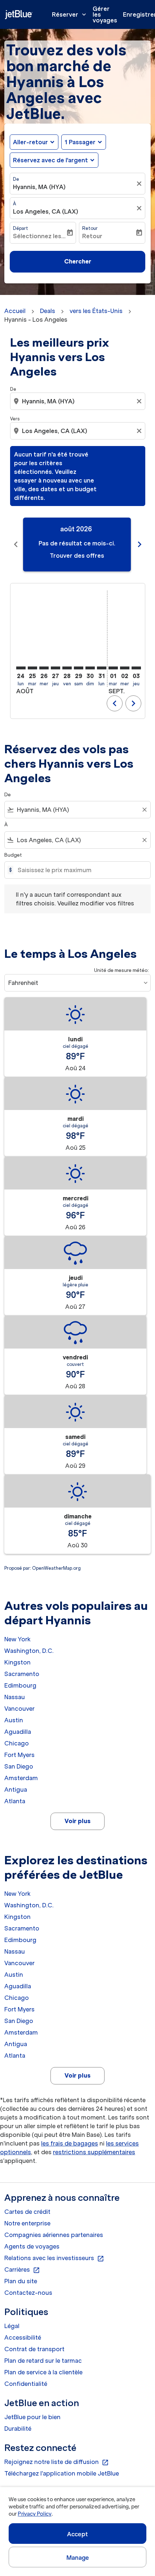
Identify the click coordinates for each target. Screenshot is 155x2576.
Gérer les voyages (105, 14)
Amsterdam (21, 1778)
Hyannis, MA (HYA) (39, 187)
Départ (21, 228)
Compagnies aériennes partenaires (54, 2235)
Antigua (16, 1790)
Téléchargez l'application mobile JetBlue (62, 2473)
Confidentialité (26, 2384)
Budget (13, 855)
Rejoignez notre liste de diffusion (57, 2462)
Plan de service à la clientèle (43, 2372)
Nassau (15, 1697)
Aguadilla (18, 1732)
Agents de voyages (32, 2246)
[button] (84, 142)
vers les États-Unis (96, 311)
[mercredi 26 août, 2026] (44, 668)
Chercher (78, 261)
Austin (14, 1720)
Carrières (22, 2270)
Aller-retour (30, 142)
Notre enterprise (27, 2223)
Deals (48, 311)
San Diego (19, 1766)
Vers (15, 419)
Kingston (17, 1662)
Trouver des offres (77, 556)
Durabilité (18, 2429)
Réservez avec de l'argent (50, 160)
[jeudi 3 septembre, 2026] (136, 668)
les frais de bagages (70, 2143)
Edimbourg (20, 1685)
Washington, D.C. (29, 1651)
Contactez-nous (28, 2293)
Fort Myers (19, 1755)
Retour (90, 228)
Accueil (15, 311)
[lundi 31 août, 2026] (102, 668)
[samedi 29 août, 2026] (79, 668)
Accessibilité (23, 2337)
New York (17, 1639)
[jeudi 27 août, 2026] (56, 668)
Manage (78, 2558)
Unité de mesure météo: (121, 970)
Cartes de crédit (27, 2212)
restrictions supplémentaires (94, 2152)
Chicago (17, 1743)
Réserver (70, 14)
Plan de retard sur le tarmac (43, 2361)
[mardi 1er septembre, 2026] (113, 668)
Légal (12, 2326)
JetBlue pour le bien (32, 2417)
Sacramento (22, 1674)
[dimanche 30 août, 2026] (90, 668)
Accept (77, 2534)
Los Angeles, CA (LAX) (46, 211)
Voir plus (77, 1821)
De (16, 179)
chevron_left (16, 544)
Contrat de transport (34, 2349)
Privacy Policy (34, 2514)
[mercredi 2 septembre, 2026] (125, 668)
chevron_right (139, 544)
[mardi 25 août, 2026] (32, 668)
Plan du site (21, 2281)
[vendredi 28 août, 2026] (67, 668)
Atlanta (15, 1801)
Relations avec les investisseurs (54, 2258)
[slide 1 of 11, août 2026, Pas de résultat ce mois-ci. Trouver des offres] (77, 545)
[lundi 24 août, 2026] (21, 668)
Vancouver (19, 1709)
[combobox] (78, 401)
